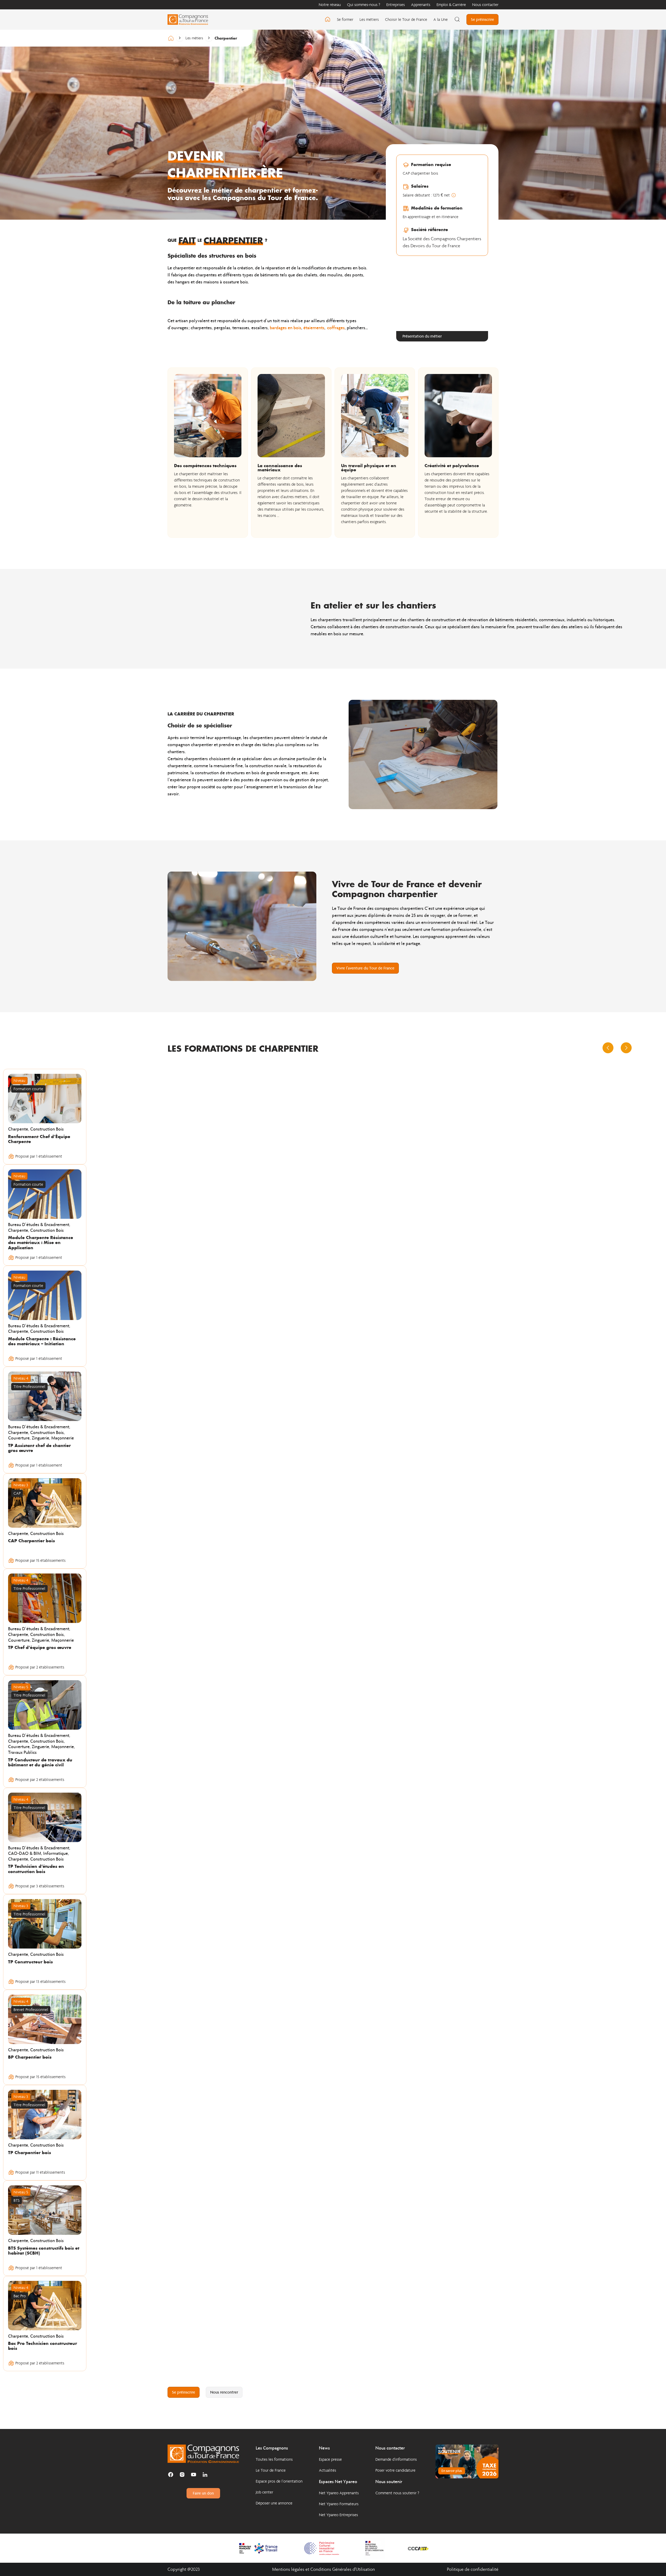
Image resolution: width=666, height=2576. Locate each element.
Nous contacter (485, 5)
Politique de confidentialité (473, 2569)
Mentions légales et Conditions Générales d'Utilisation (324, 2569)
